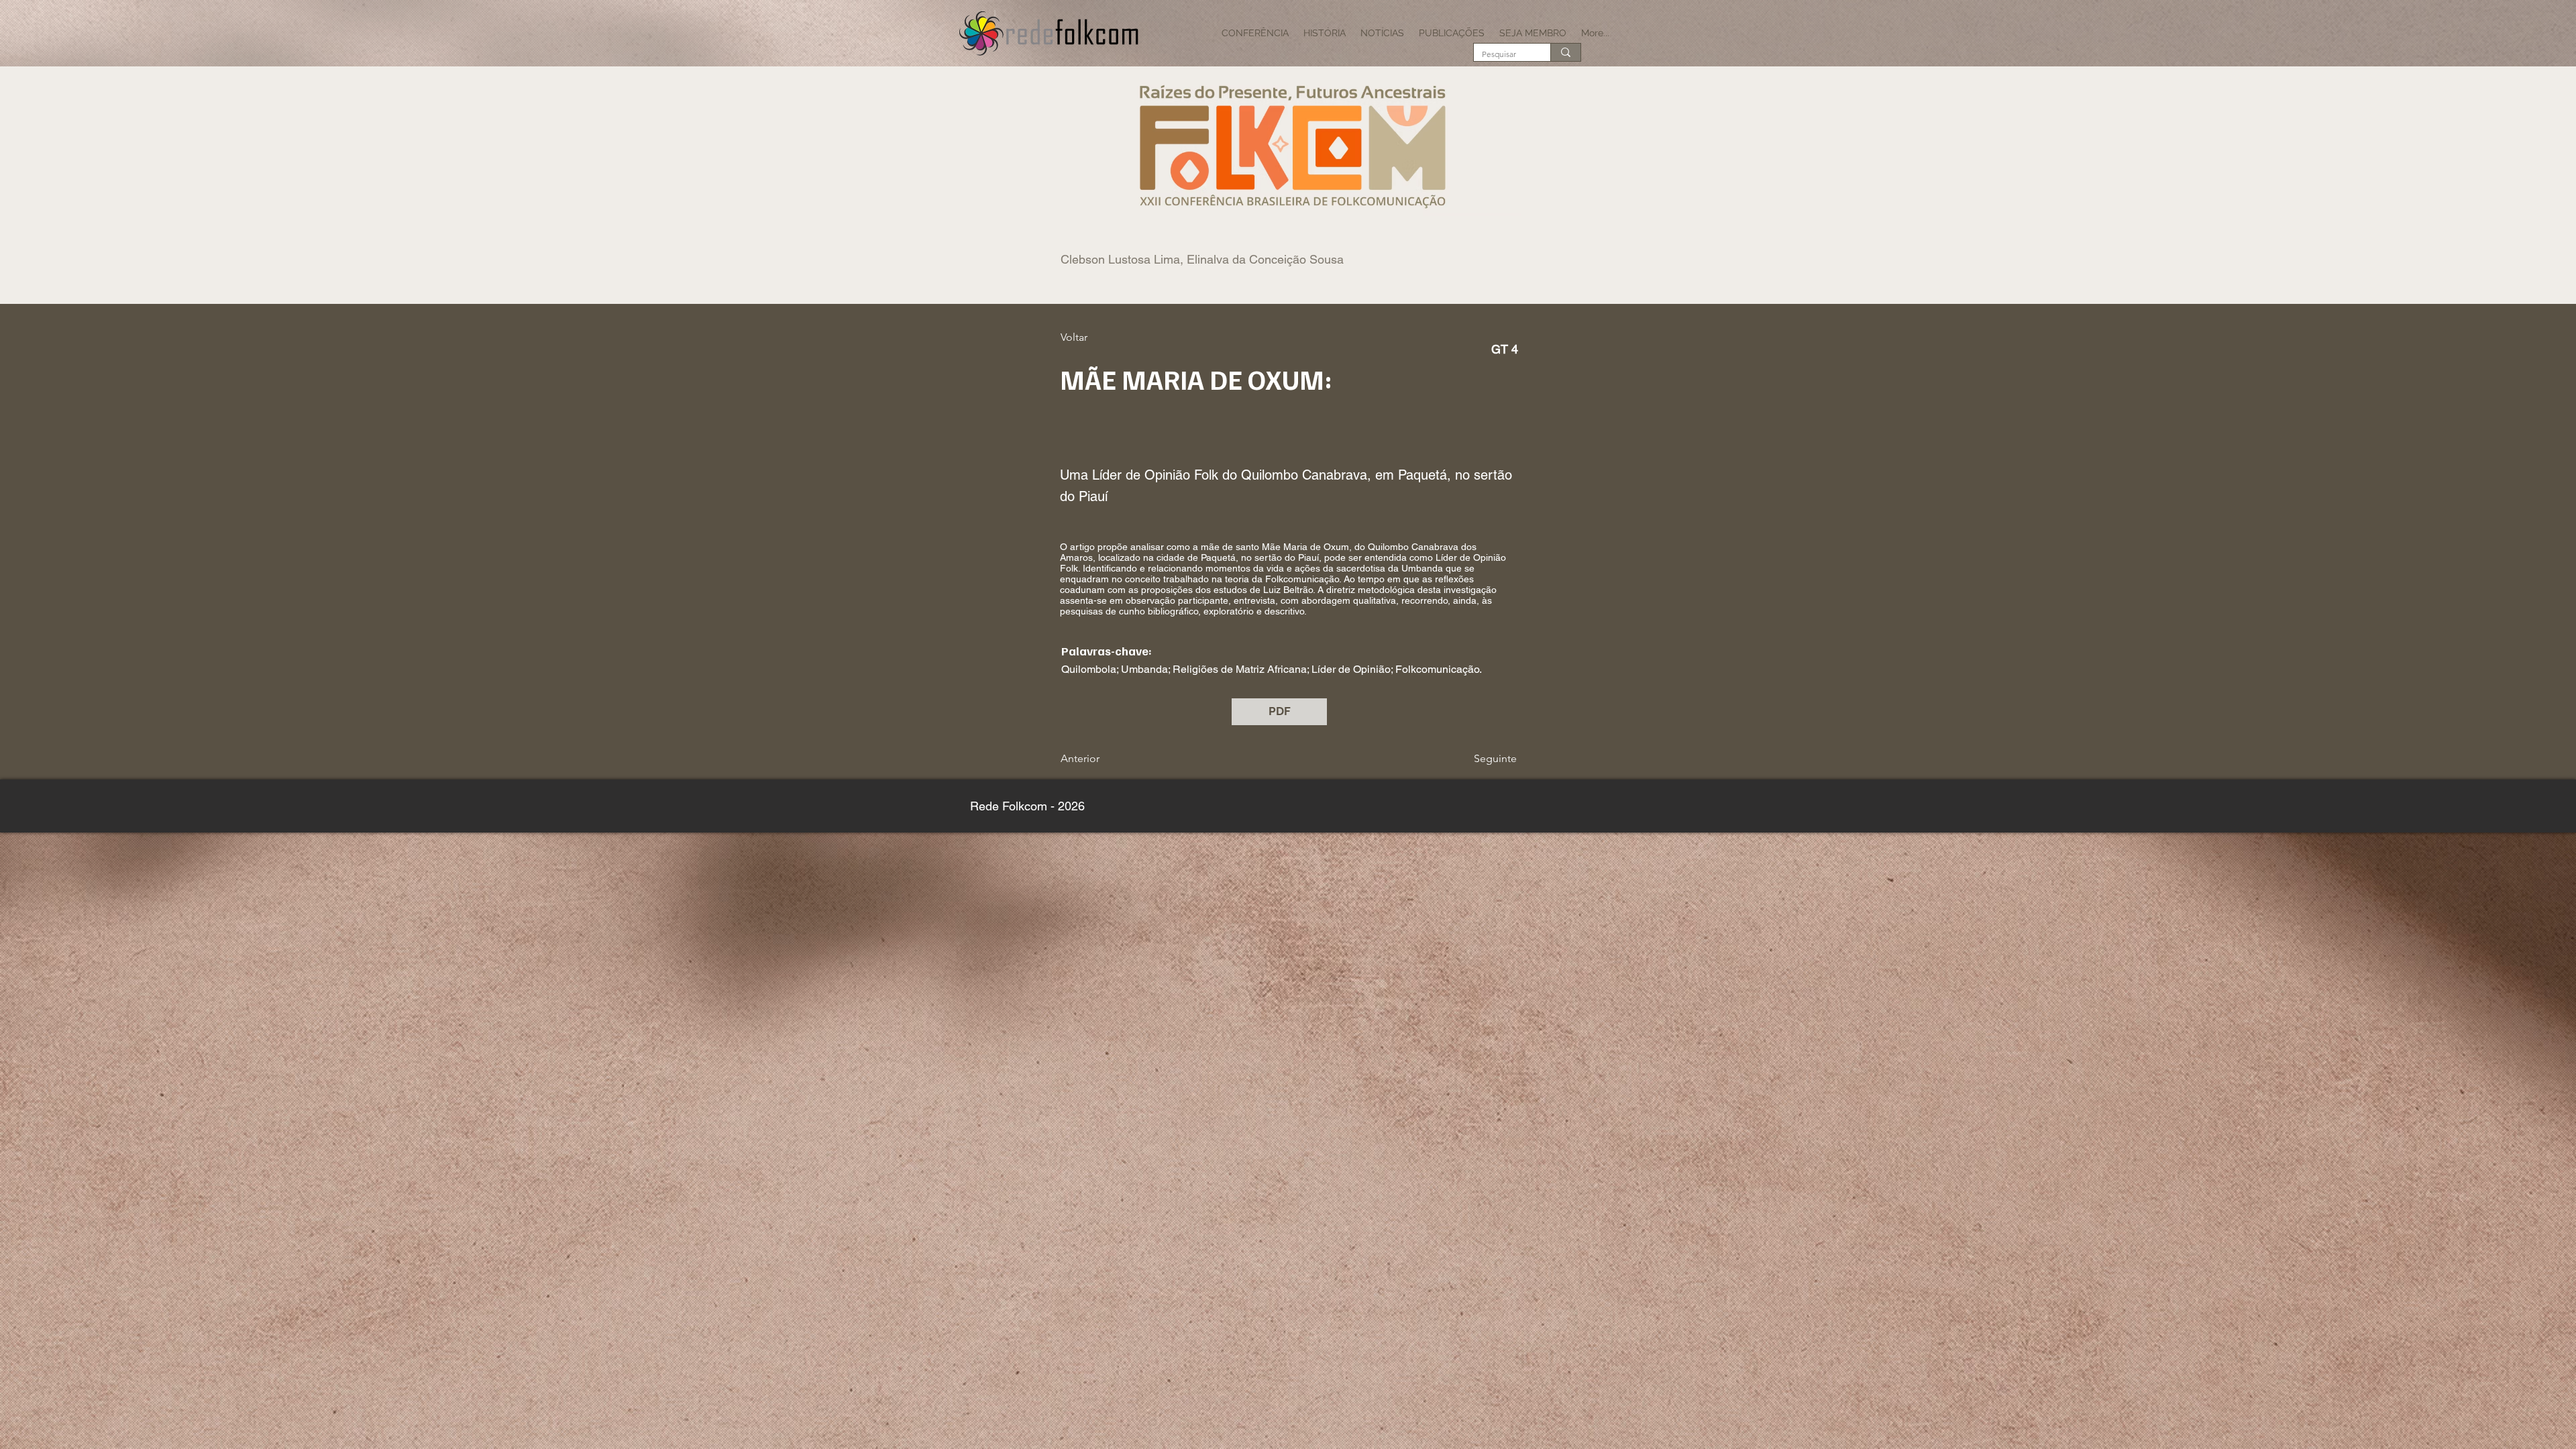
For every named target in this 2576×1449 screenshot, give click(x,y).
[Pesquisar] (1565, 52)
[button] (1255, 33)
